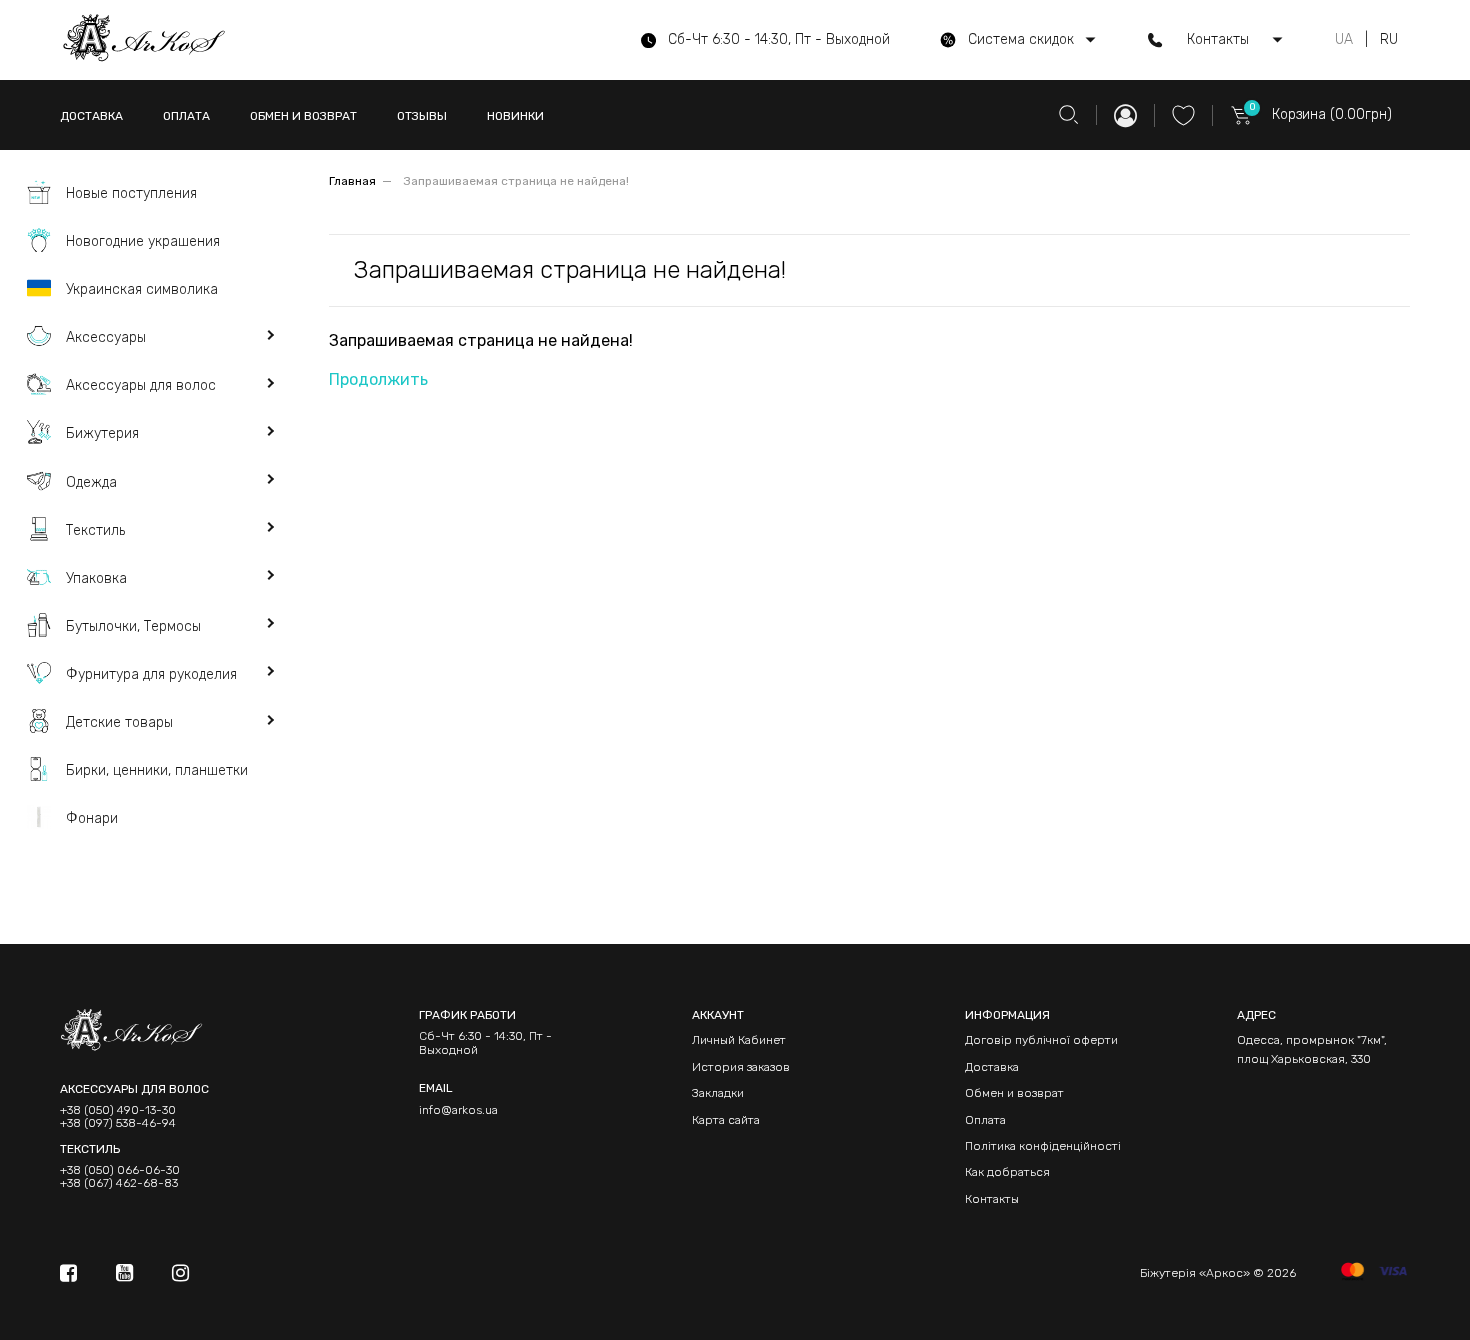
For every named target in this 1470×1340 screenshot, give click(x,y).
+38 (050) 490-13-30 (118, 1110)
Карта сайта (726, 1120)
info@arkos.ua (458, 1110)
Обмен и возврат (1014, 1093)
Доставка (992, 1067)
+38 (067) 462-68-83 (119, 1183)
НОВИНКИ (515, 116)
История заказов (741, 1067)
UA (1344, 40)
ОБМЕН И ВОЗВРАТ (303, 116)
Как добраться (1007, 1172)
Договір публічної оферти (1041, 1040)
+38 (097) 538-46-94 (118, 1123)
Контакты (992, 1199)
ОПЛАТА (186, 116)
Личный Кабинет (739, 1040)
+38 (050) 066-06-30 (120, 1170)
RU (1389, 40)
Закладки (718, 1093)
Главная (352, 181)
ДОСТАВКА (91, 116)
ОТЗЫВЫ (422, 116)
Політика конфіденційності (1043, 1146)
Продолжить (378, 379)
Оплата (985, 1120)
